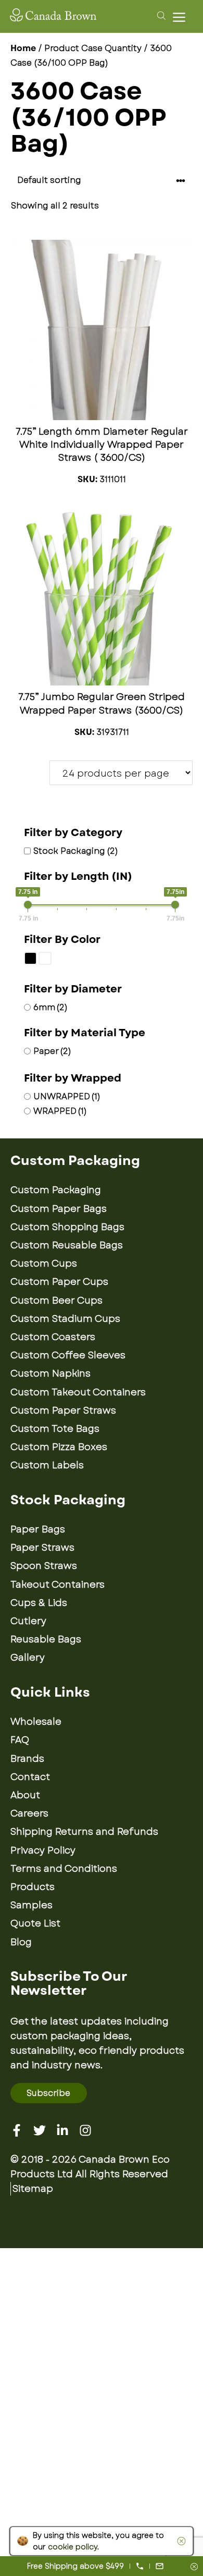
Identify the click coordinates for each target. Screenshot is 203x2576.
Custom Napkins (50, 1373)
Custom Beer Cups (56, 1301)
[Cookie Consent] (180, 2541)
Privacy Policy (43, 1850)
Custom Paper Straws (63, 1410)
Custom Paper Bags (59, 1209)
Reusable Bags (46, 1639)
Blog (21, 1942)
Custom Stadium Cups (65, 1319)
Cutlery (28, 1621)
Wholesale (36, 1722)
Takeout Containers (58, 1585)
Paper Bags (38, 1529)
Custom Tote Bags (55, 1429)
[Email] (160, 2566)
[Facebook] (17, 2130)
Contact (30, 1777)
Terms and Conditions (64, 1869)
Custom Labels (47, 1465)
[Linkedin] (62, 2130)
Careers (29, 1813)
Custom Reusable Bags (67, 1245)
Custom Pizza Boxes (59, 1447)
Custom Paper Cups (59, 1282)
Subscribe (48, 2093)
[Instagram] (85, 2130)
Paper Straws (42, 1548)
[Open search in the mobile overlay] (160, 15)
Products (33, 1887)
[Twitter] (40, 2130)
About (25, 1795)
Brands (27, 1759)
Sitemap (33, 2189)
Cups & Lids (39, 1603)
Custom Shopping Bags (67, 1227)
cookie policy (73, 2547)
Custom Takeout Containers (78, 1392)
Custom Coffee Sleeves (68, 1355)
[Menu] (182, 17)
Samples (31, 1905)
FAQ (20, 1740)
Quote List (35, 1923)
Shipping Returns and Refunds (84, 1832)
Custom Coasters (53, 1337)
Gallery (28, 1658)
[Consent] (194, 2567)
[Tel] (140, 2566)
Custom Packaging (56, 1190)
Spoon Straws (44, 1566)
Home (23, 48)
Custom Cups (44, 1264)
